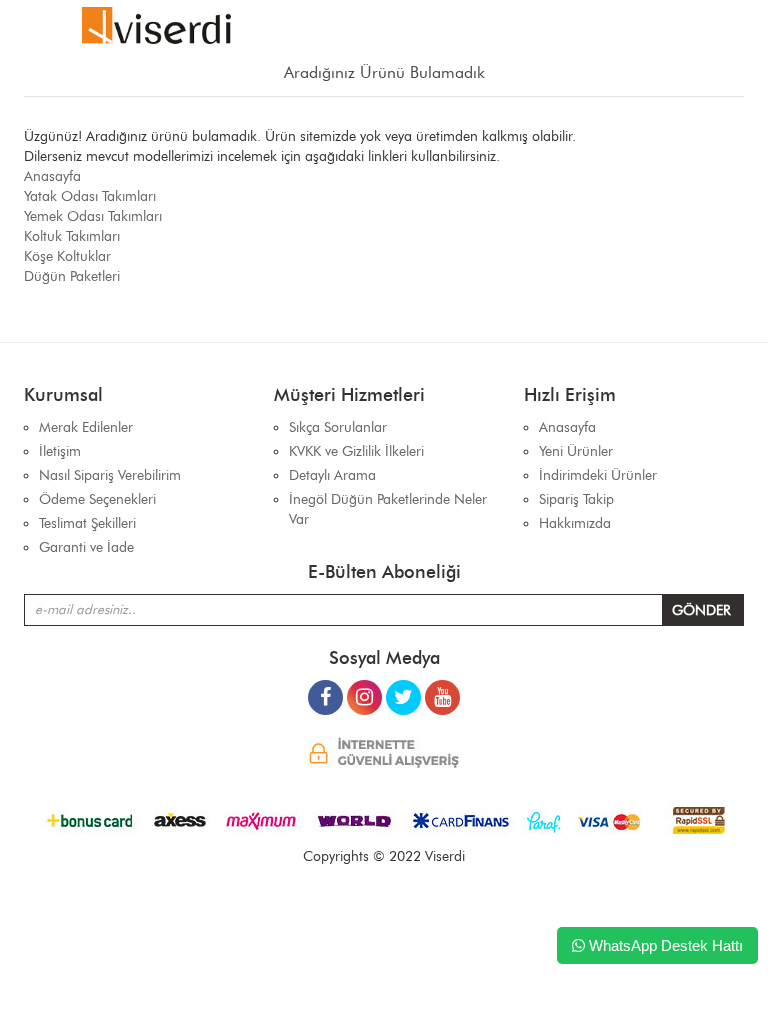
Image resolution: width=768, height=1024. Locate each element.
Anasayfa (52, 176)
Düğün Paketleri (72, 276)
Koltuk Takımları (72, 236)
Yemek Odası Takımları (93, 216)
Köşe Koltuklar (67, 256)
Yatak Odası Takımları (90, 196)
